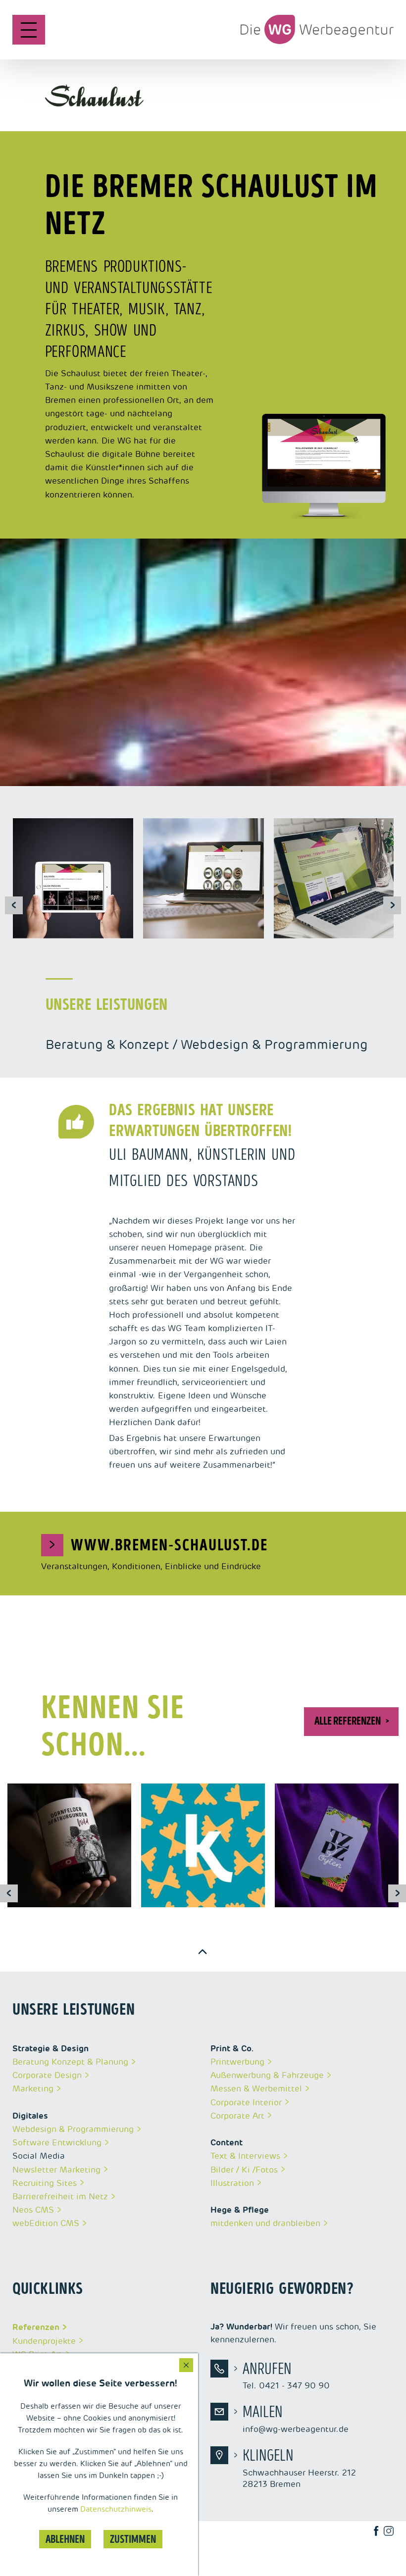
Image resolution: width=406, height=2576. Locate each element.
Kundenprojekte (44, 2341)
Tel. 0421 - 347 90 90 (286, 2376)
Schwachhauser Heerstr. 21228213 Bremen (299, 2468)
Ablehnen (65, 2539)
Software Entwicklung (57, 2142)
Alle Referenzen (348, 1721)
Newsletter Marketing (56, 2170)
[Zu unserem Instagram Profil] (393, 2531)
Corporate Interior (246, 2102)
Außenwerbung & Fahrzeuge (267, 2075)
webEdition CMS (46, 2223)
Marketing (33, 2088)
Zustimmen (133, 2539)
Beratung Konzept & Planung (70, 2062)
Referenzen (36, 2327)
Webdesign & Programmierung (73, 2129)
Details (49, 1853)
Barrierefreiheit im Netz (60, 2196)
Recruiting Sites (45, 2183)
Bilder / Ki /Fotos (244, 2170)
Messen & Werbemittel (256, 2088)
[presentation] (14, 905)
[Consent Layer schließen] (186, 2365)
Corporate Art (237, 2116)
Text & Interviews (245, 2156)
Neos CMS (33, 2210)
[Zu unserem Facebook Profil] (381, 2531)
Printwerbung (237, 2062)
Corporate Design (47, 2075)
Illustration (232, 2183)
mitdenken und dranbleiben (265, 2223)
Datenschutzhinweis (116, 2509)
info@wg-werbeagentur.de (296, 2419)
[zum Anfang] (203, 1952)
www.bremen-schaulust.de (158, 1545)
